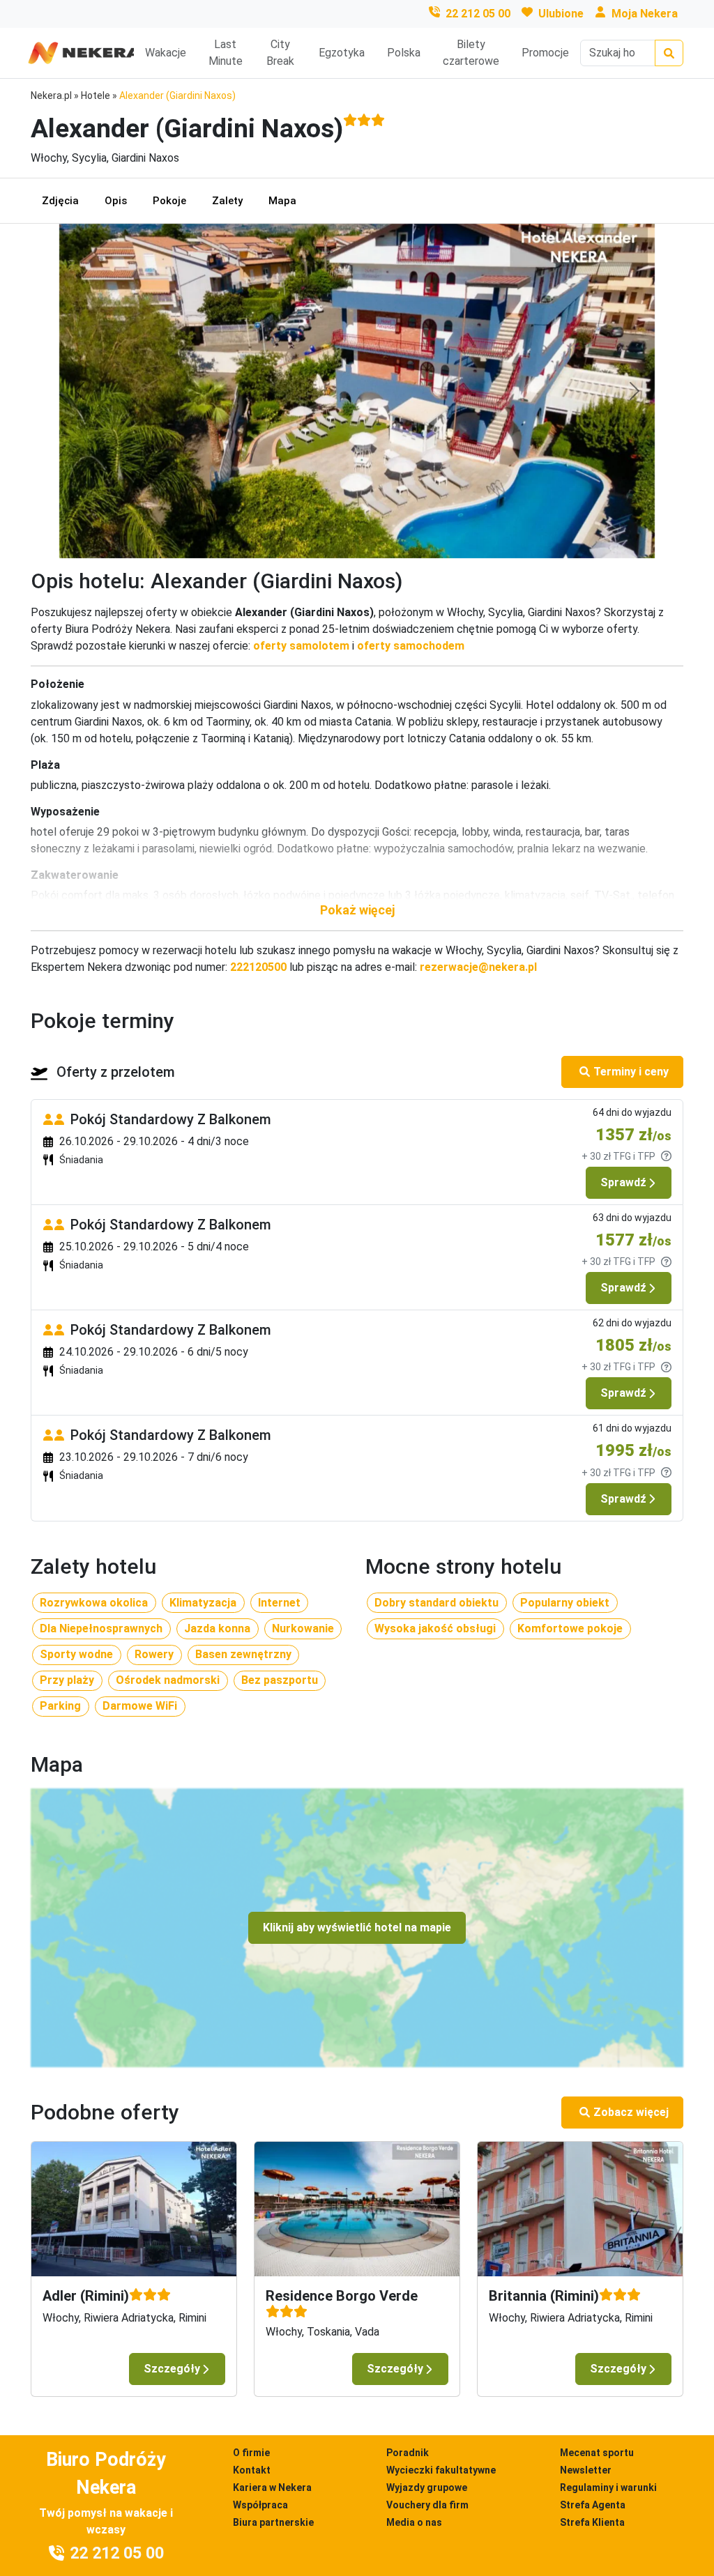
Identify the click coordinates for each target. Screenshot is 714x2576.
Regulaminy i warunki (608, 2487)
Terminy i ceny (631, 1072)
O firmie (251, 2453)
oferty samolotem (301, 646)
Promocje (545, 53)
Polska (404, 53)
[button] (357, 910)
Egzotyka (342, 53)
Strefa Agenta (593, 2505)
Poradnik (408, 2453)
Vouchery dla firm (427, 2505)
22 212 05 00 (478, 14)
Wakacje (166, 53)
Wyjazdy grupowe (427, 2487)
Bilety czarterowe (471, 53)
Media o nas (414, 2522)
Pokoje (169, 201)
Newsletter (586, 2470)
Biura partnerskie (273, 2522)
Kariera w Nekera (272, 2487)
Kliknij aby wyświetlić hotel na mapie (357, 1927)
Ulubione (561, 14)
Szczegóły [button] (172, 2369)
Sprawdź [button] (623, 1182)
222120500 (258, 967)
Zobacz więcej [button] (631, 2112)
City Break (280, 53)
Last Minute (226, 53)
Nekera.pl (51, 95)
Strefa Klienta (592, 2522)
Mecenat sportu (597, 2453)
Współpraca (260, 2505)
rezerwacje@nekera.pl (478, 967)
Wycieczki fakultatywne (441, 2470)
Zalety (227, 201)
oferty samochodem (411, 646)
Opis (116, 201)
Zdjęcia (60, 201)
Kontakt (252, 2470)
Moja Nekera (645, 14)
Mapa (282, 201)
